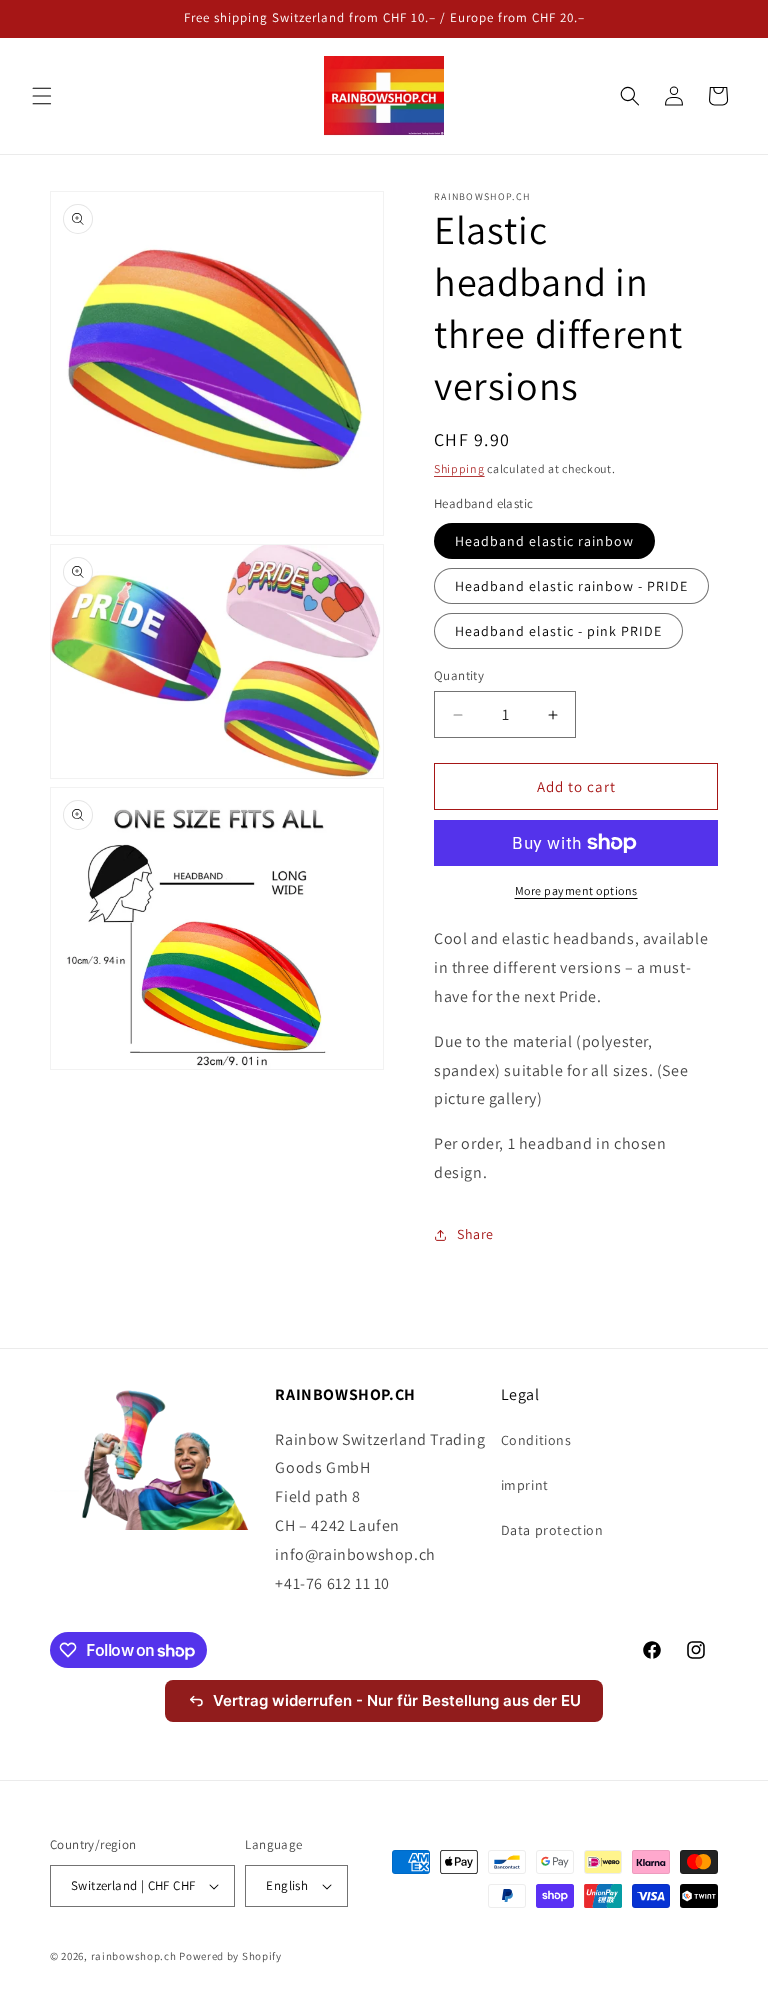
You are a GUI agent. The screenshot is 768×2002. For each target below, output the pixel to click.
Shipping (459, 468)
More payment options (576, 890)
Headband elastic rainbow (544, 541)
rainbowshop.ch (134, 1956)
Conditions (536, 1440)
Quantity (459, 675)
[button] (42, 96)
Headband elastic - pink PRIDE (558, 631)
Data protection (552, 1530)
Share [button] (475, 1234)
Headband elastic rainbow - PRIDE (571, 586)
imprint (525, 1485)
